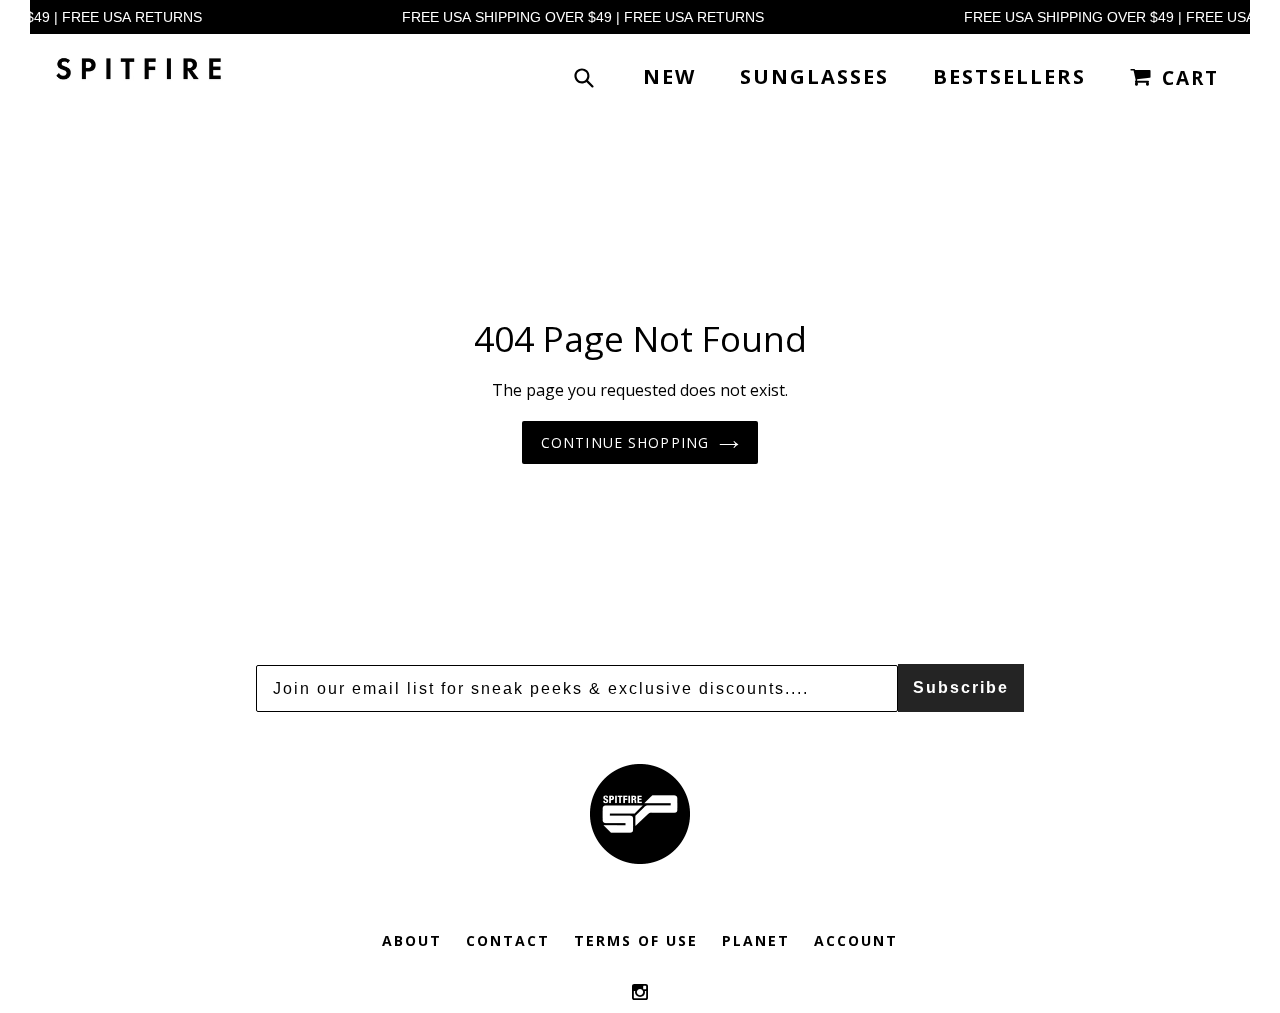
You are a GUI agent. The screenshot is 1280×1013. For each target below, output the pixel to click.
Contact (508, 940)
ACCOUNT (856, 940)
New (669, 76)
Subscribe (961, 687)
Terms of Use (636, 940)
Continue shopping (625, 442)
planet (756, 940)
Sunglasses (814, 76)
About (412, 940)
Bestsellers (1009, 76)
